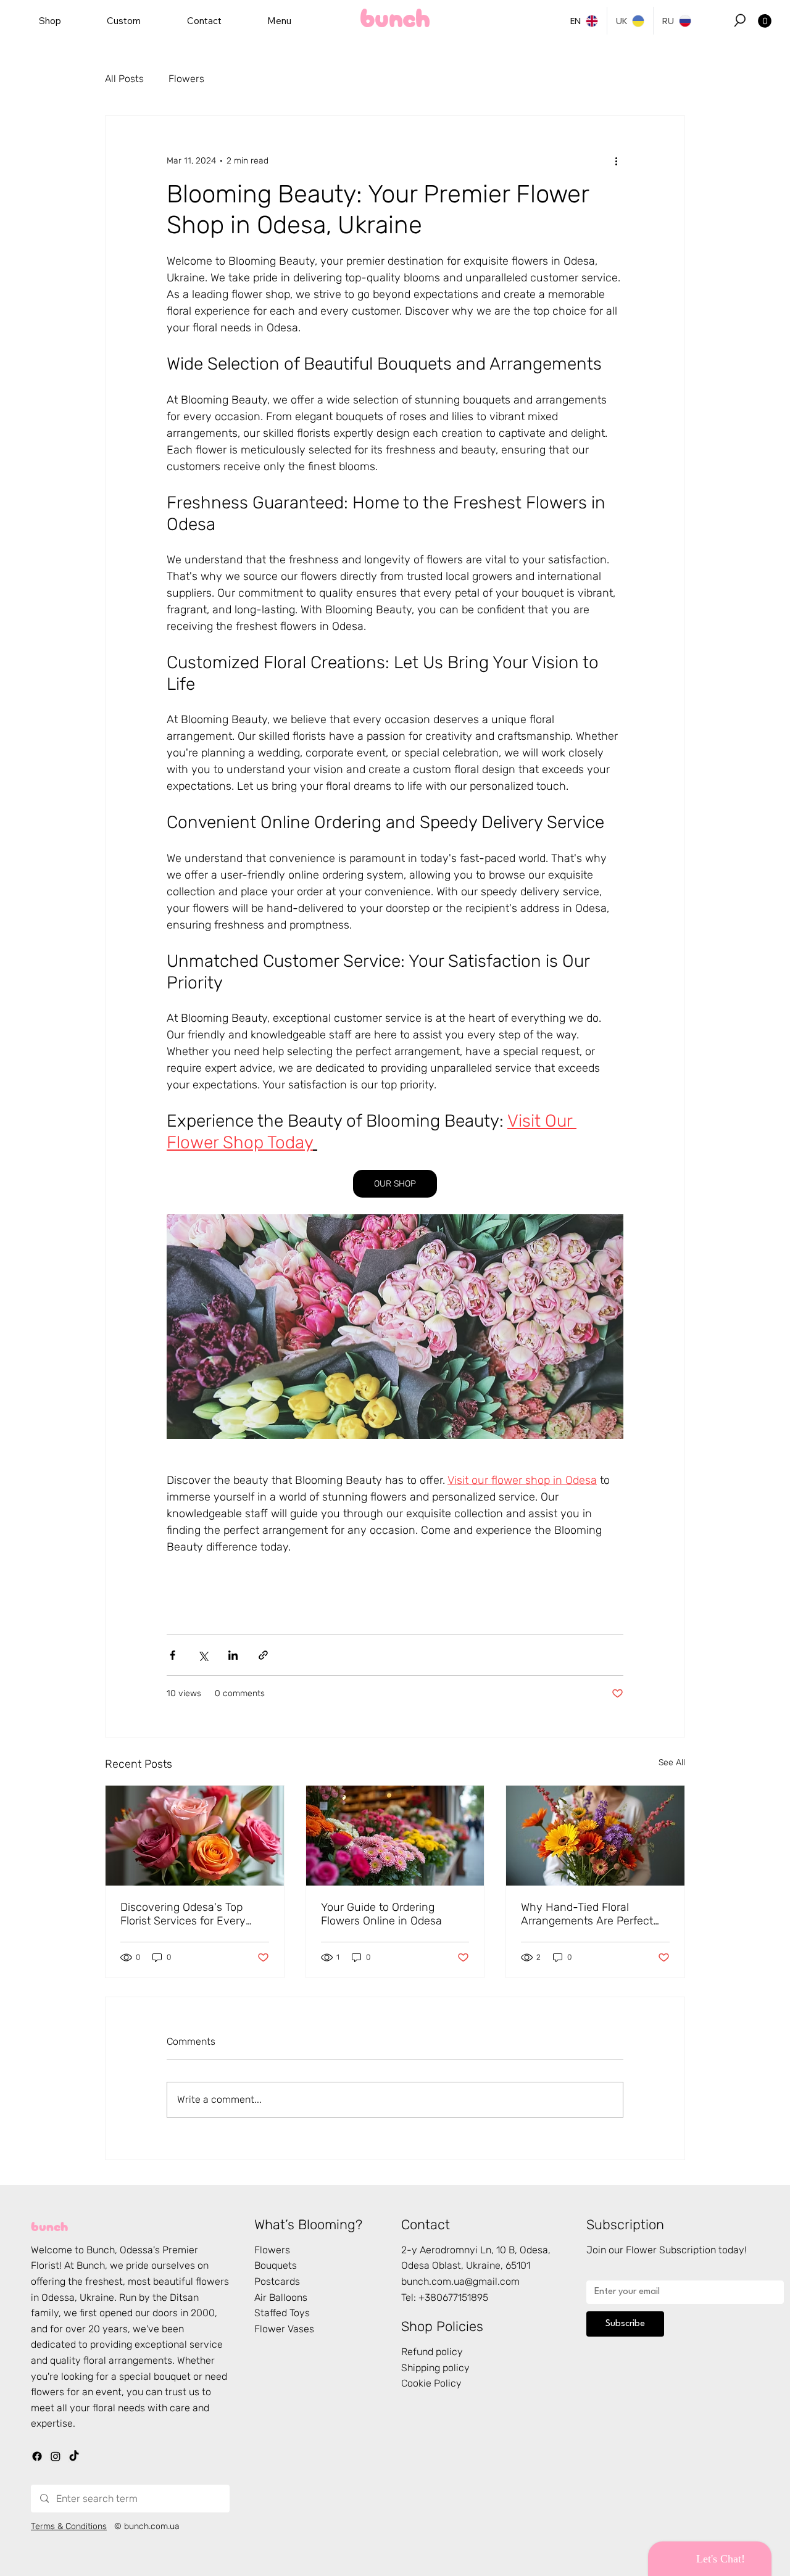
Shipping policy (435, 2368)
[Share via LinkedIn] (233, 1655)
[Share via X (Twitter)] (203, 1655)
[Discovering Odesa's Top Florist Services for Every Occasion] (195, 1836)
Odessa (136, 2250)
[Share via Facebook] (173, 1655)
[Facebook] (37, 2456)
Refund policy (432, 2352)
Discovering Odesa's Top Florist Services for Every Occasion (183, 1914)
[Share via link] (263, 1655)
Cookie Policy (431, 2383)
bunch (49, 2225)
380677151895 (456, 2297)
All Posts (124, 79)
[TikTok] (74, 2456)
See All (672, 1762)
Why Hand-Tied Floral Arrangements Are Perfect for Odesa (587, 1914)
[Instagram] (56, 2456)
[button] (740, 20)
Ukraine (97, 2297)
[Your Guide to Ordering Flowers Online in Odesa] (395, 1836)
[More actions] (616, 160)
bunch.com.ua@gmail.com (460, 2281)
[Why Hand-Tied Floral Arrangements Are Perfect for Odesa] (595, 1836)
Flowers (186, 79)
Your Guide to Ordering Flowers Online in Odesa (381, 1914)
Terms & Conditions (69, 2526)
